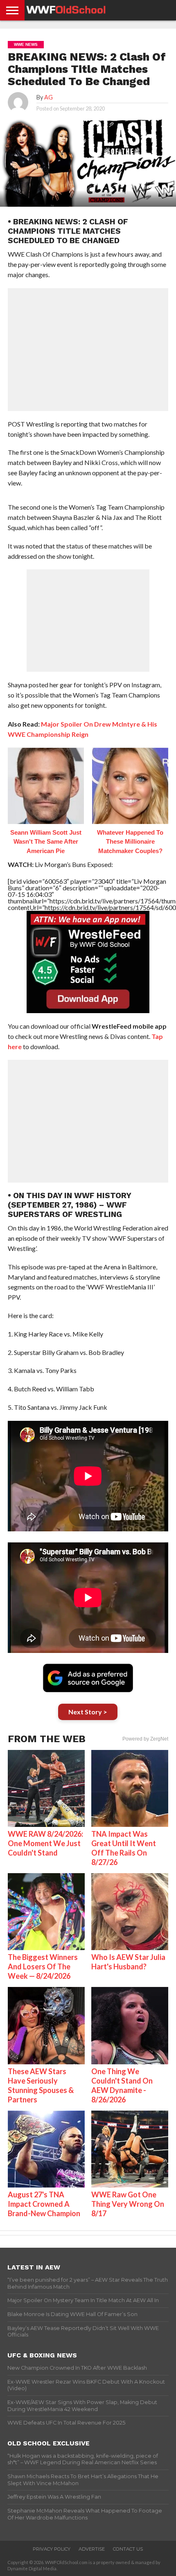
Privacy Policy (52, 2549)
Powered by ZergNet (145, 1739)
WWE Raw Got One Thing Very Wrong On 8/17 (128, 2204)
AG (49, 97)
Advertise (92, 2549)
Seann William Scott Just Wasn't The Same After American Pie (46, 842)
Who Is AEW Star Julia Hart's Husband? (128, 1962)
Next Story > (88, 1712)
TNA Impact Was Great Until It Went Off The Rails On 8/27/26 (124, 1848)
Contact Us (128, 2549)
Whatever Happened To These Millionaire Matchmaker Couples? (130, 842)
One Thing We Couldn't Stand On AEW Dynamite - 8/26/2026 (122, 2085)
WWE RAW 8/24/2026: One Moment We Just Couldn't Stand (45, 1843)
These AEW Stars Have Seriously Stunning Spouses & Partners (41, 2085)
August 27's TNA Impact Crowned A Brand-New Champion (44, 2204)
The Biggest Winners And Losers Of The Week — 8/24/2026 (43, 1966)
